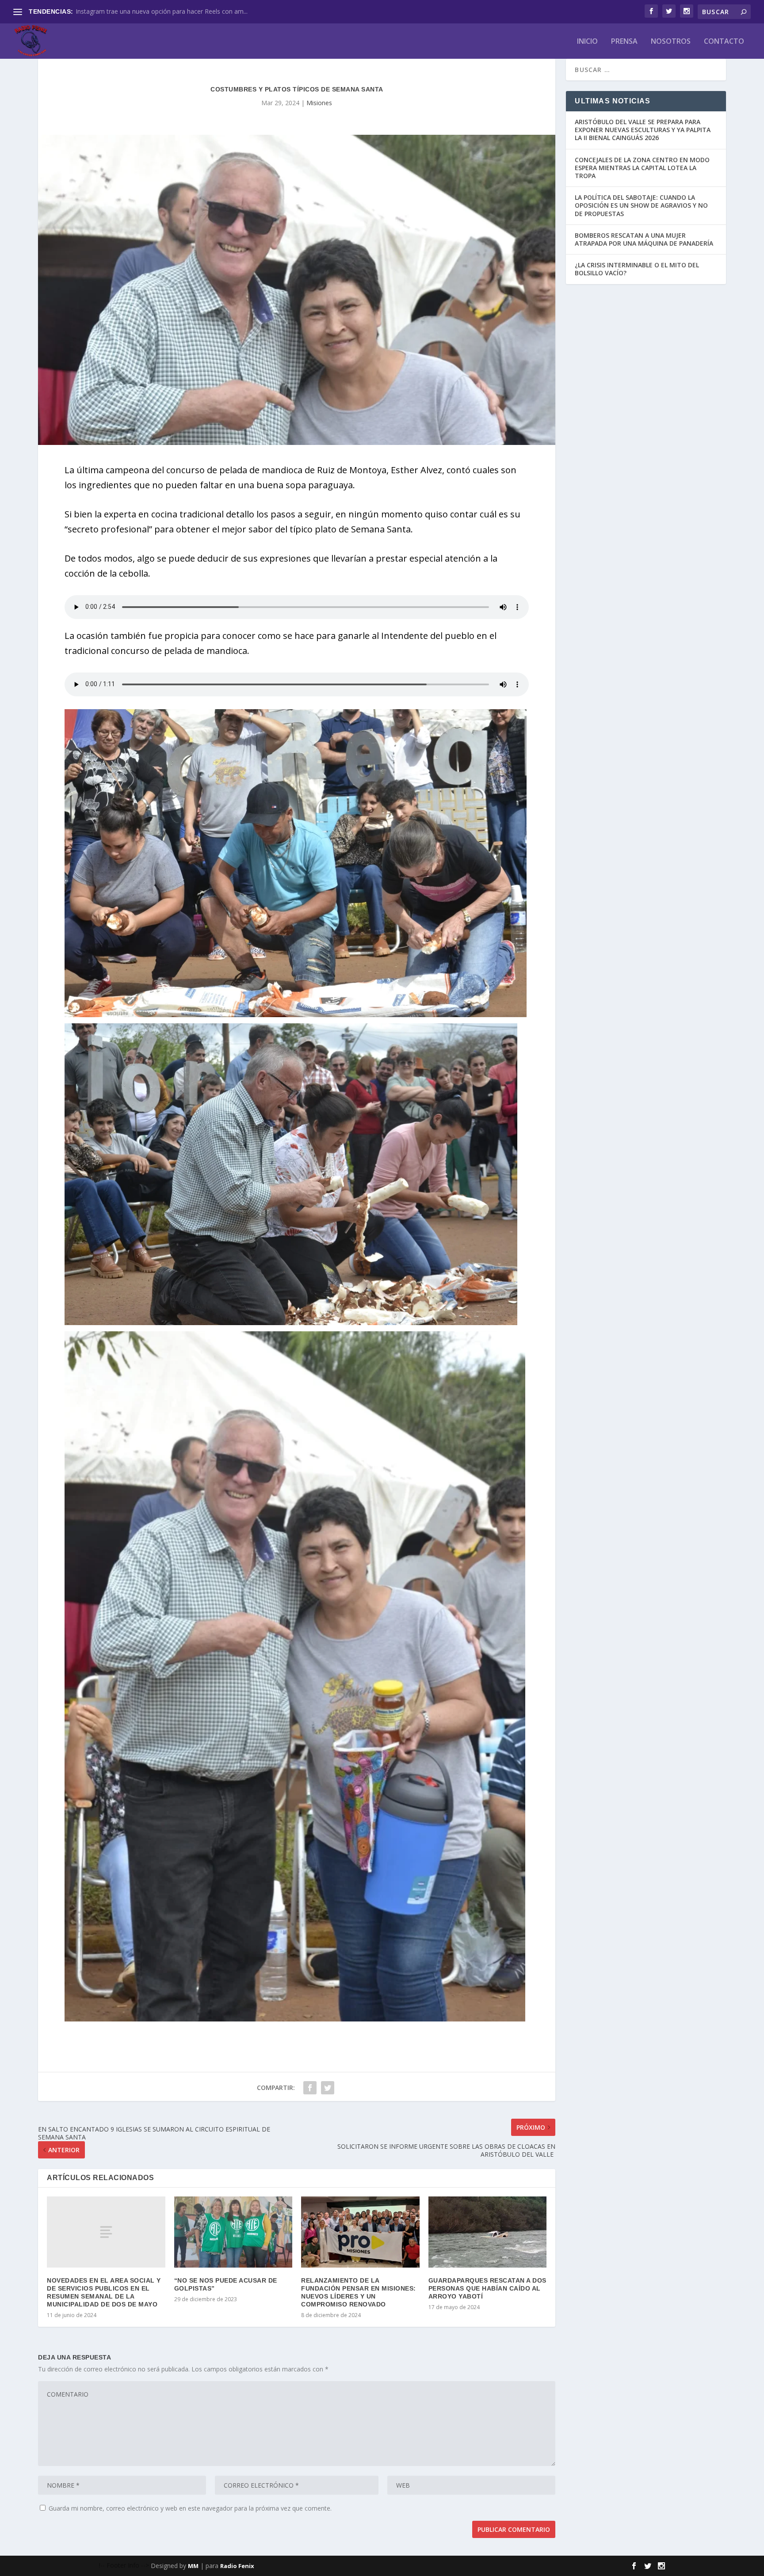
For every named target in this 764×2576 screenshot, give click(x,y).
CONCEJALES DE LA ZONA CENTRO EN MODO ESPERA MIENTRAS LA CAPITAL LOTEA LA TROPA (642, 168)
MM (193, 2566)
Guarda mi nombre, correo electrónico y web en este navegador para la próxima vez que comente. (190, 2508)
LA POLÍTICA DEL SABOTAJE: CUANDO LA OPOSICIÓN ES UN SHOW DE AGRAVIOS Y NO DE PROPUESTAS (641, 205)
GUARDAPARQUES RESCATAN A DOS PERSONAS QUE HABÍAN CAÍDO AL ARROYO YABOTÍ (487, 2288)
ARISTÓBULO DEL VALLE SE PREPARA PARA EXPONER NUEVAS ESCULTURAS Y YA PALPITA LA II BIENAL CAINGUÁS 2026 (643, 130)
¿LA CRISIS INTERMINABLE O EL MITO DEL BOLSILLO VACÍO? (637, 269)
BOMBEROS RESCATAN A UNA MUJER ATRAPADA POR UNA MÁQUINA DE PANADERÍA (644, 239)
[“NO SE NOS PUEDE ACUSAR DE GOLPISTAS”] (233, 2232)
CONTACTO (724, 42)
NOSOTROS (671, 42)
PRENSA (624, 42)
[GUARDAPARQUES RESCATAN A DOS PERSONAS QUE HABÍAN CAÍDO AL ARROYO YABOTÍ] (487, 2232)
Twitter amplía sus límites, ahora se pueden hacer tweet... (158, 11)
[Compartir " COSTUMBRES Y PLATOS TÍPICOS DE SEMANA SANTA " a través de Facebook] (310, 2088)
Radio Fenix (237, 2566)
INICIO (587, 42)
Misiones (319, 103)
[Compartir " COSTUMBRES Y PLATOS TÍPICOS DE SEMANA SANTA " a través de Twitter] (328, 2088)
